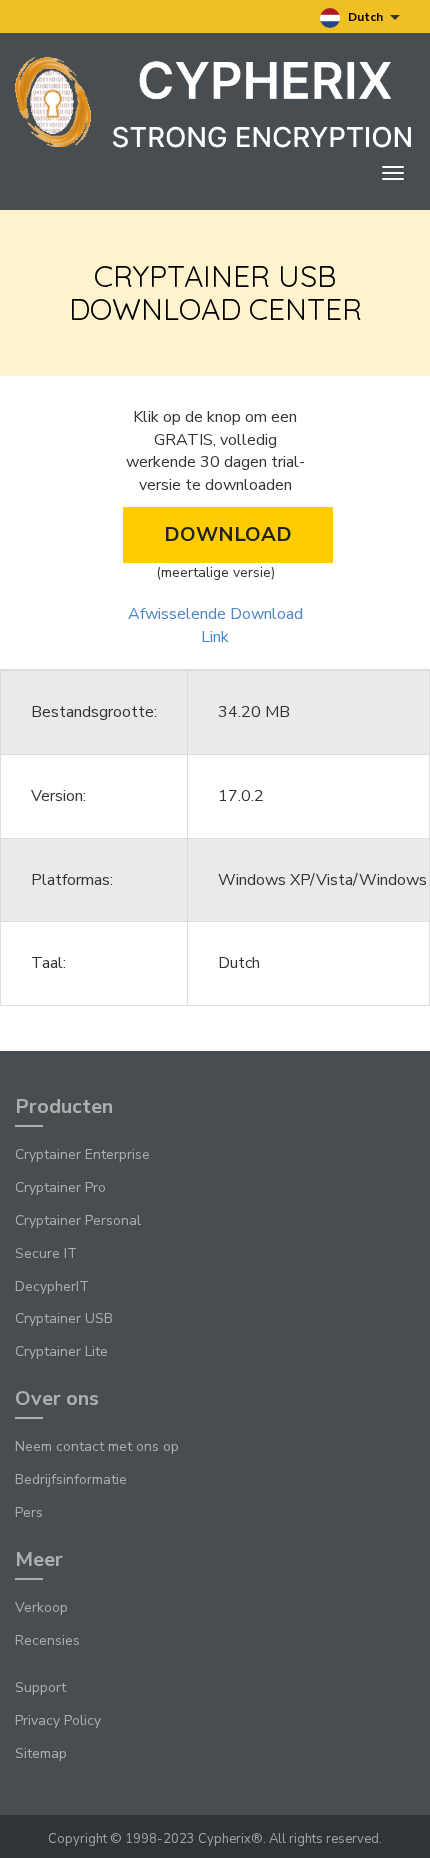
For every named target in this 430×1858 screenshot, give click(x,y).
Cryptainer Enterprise (82, 1154)
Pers (29, 1512)
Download (228, 534)
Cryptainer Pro (60, 1187)
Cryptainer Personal (78, 1220)
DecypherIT (52, 1286)
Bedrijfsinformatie (71, 1479)
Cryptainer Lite (61, 1351)
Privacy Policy (58, 1720)
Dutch (365, 17)
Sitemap (41, 1753)
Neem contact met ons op (97, 1446)
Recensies (47, 1640)
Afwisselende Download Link (215, 625)
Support (40, 1687)
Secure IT (46, 1253)
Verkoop (41, 1607)
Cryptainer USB (64, 1318)
